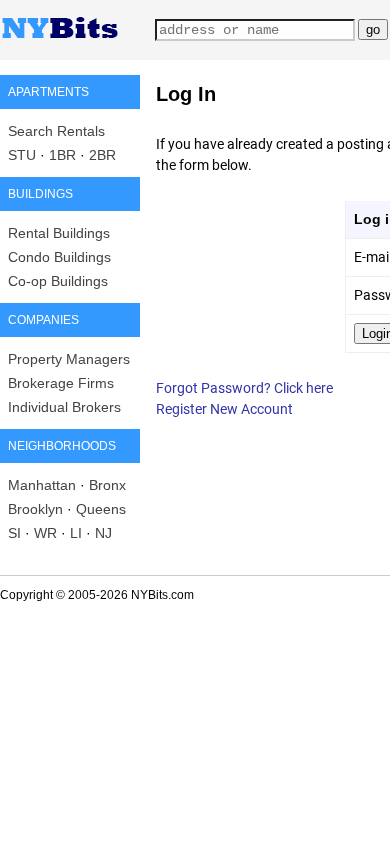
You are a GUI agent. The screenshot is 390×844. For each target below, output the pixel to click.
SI (14, 533)
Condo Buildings (59, 257)
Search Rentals (56, 131)
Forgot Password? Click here (244, 388)
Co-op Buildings (58, 281)
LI (76, 533)
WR (45, 533)
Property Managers (69, 359)
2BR (102, 155)
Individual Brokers (64, 407)
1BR (62, 155)
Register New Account (224, 409)
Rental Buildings (59, 233)
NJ (103, 533)
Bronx (107, 485)
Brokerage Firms (61, 383)
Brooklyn (35, 509)
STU (22, 155)
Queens (101, 509)
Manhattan (42, 485)
